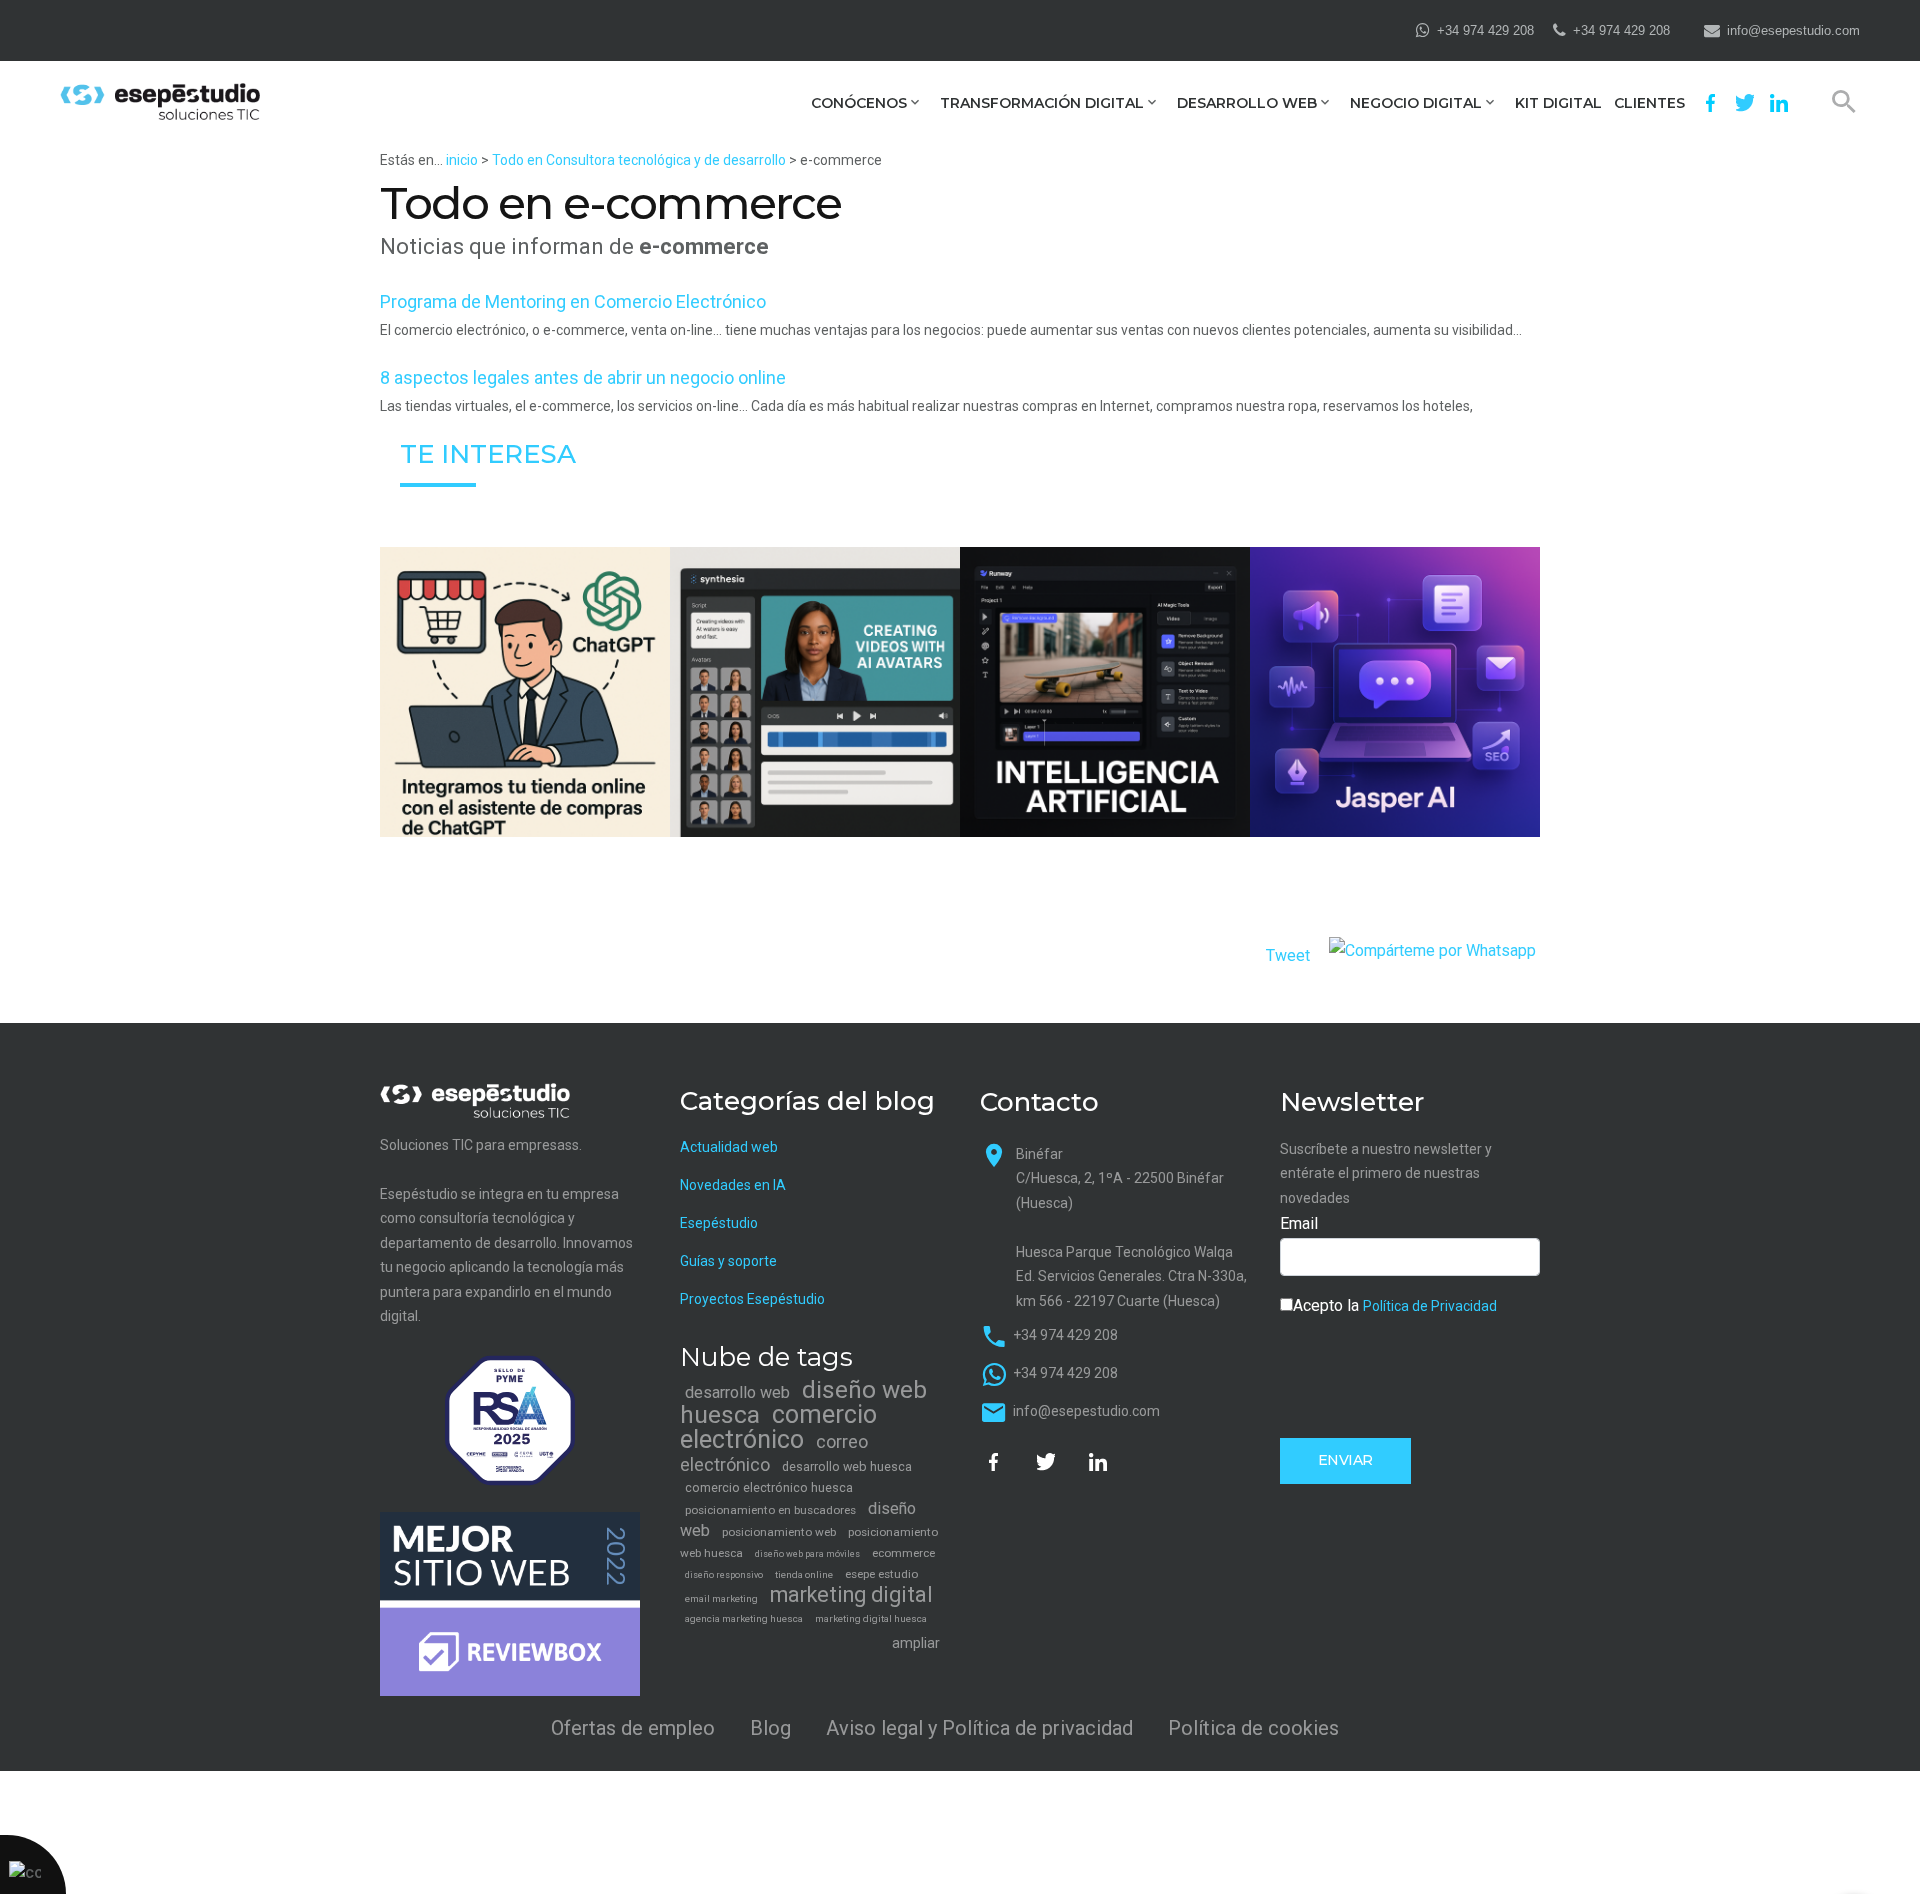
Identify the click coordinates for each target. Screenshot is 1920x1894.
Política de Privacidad (1430, 1306)
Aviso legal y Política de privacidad (979, 1728)
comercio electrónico (778, 1427)
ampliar (916, 1643)
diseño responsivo (724, 1575)
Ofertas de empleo (633, 1728)
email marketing (721, 1598)
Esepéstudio (719, 1223)
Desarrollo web (1247, 103)
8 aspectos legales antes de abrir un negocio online (583, 377)
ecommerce (903, 1553)
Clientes (1649, 103)
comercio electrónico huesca (769, 1487)
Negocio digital (1416, 103)
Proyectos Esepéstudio (752, 1299)
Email (1299, 1223)
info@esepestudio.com (1793, 30)
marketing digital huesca (871, 1618)
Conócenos (859, 103)
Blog (770, 1728)
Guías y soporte (728, 1261)
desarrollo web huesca (847, 1466)
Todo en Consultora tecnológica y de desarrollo (639, 160)
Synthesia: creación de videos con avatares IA (815, 735)
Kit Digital (1558, 103)
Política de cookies (1253, 1728)
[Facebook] (1711, 103)
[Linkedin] (1779, 103)
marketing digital (851, 1594)
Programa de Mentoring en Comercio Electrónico (573, 301)
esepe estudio (881, 1574)
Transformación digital (1042, 103)
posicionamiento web (779, 1532)
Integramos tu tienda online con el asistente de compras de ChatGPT (525, 736)
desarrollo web (737, 1392)
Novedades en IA (733, 1185)
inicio (462, 160)
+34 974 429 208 (1485, 30)
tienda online (804, 1574)
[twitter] (1745, 103)
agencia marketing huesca (744, 1618)
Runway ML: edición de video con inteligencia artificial (1105, 736)
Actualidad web (729, 1147)
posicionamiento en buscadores (770, 1510)
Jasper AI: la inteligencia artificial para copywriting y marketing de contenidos (1395, 736)
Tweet (1288, 955)
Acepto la (1395, 1305)
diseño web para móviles (807, 1554)
